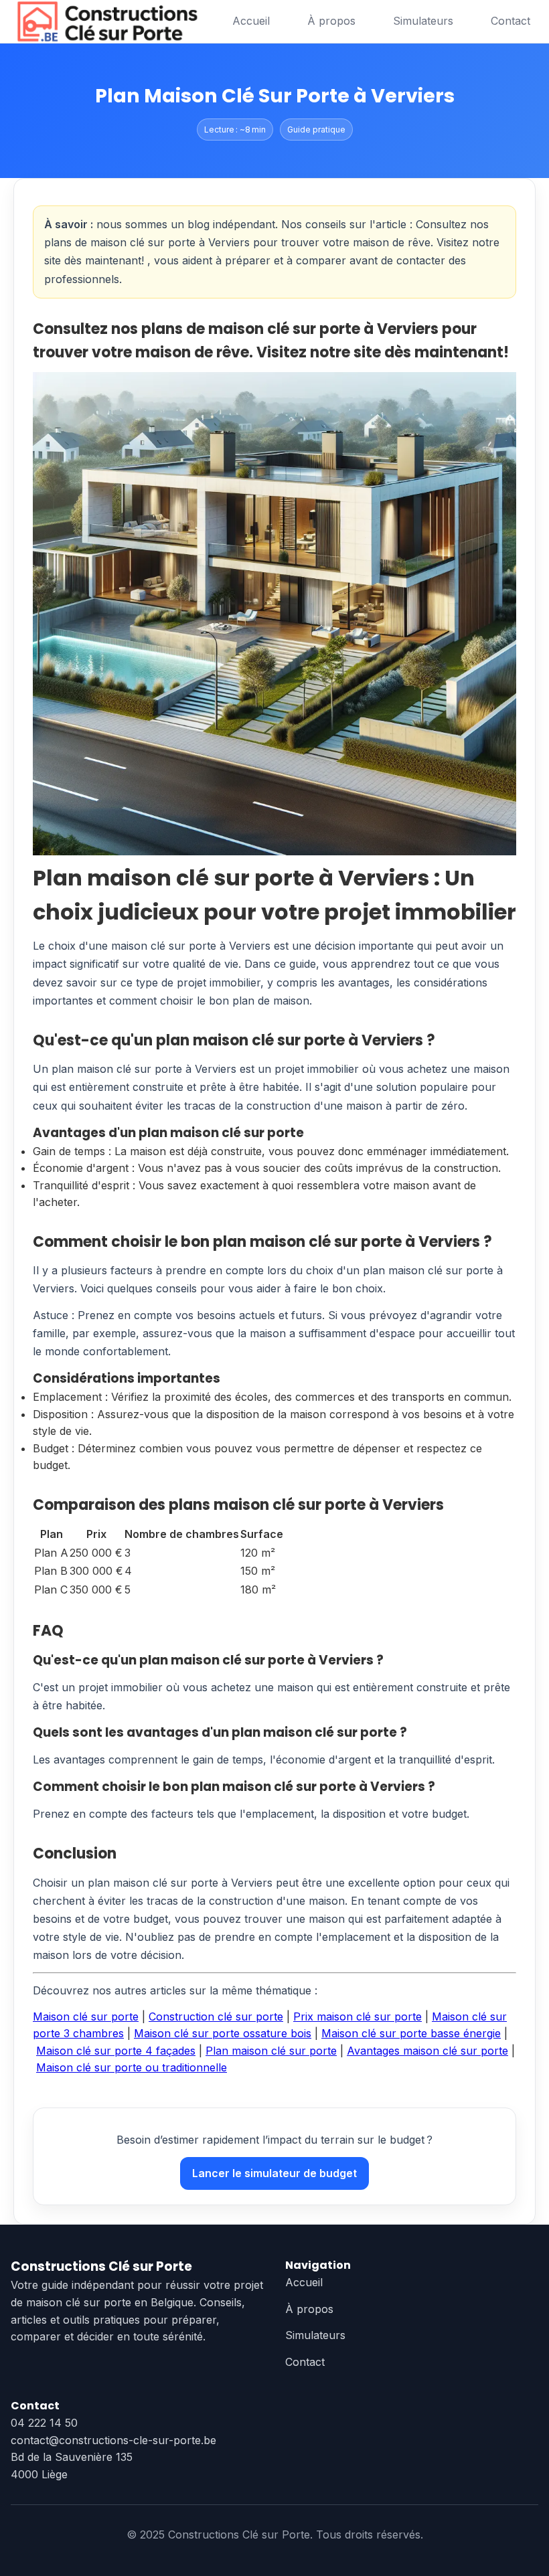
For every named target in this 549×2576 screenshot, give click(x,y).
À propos (331, 21)
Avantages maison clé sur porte (427, 2051)
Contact (511, 21)
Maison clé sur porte (86, 2016)
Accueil (251, 21)
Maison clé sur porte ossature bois (223, 2033)
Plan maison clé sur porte (271, 2051)
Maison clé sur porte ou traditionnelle (132, 2067)
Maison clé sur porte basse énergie (411, 2033)
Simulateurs (423, 21)
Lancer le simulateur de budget (274, 2173)
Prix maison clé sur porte (358, 2016)
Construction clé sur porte (216, 2016)
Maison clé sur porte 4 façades (116, 2051)
